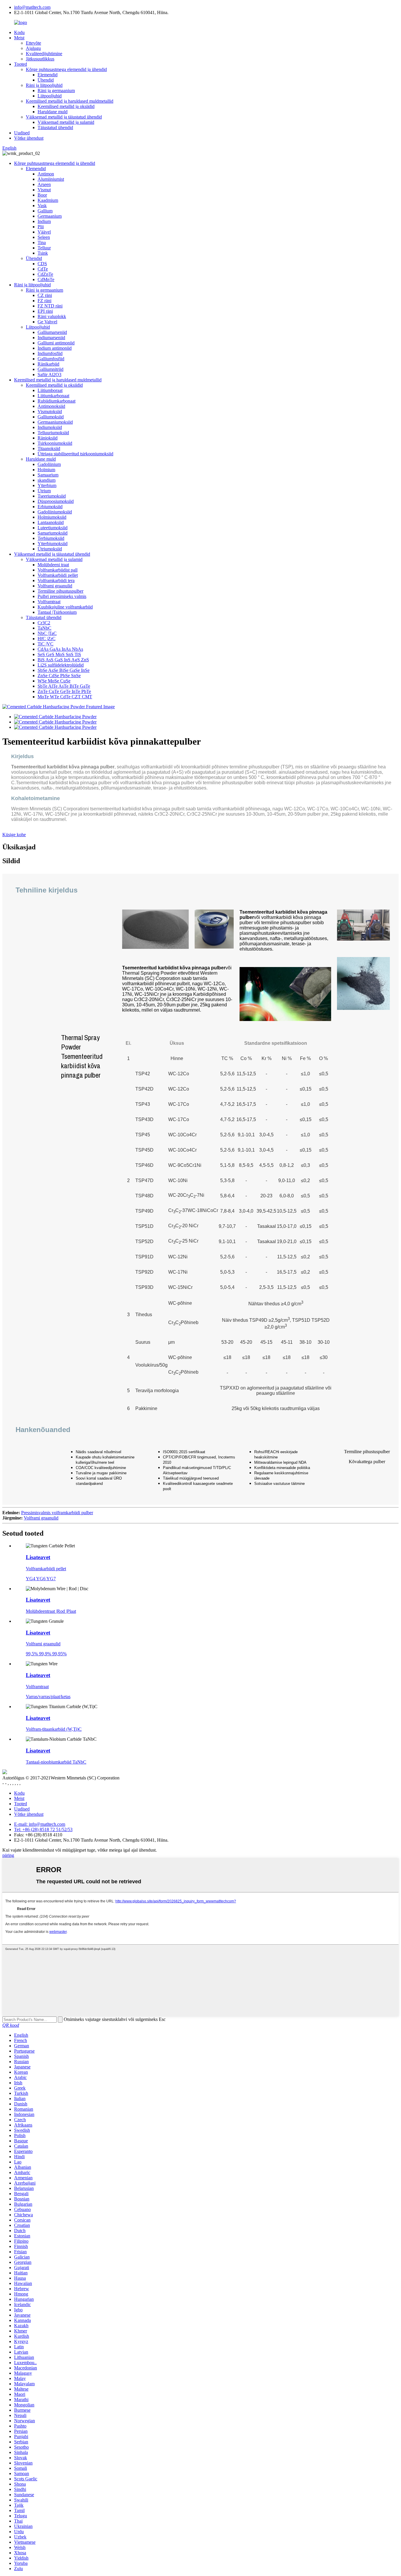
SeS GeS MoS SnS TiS (59, 654)
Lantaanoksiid (51, 522)
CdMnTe (46, 279)
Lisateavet (38, 1557)
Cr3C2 (44, 623)
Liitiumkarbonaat (53, 396)
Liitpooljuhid (50, 96)
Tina (42, 242)
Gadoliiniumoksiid (55, 512)
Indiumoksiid (50, 427)
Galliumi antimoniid (56, 343)
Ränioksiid (48, 438)
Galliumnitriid (50, 369)
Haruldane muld (53, 112)
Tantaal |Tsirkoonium (57, 612)
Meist (19, 38)
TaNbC (44, 628)
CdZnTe (45, 274)
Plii (41, 227)
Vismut (44, 190)
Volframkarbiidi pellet (58, 575)
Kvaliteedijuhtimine (44, 54)
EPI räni (45, 311)
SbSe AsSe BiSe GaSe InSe (64, 670)
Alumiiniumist (51, 179)
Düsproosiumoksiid (56, 501)
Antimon (46, 174)
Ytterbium (47, 485)
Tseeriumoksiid (52, 496)
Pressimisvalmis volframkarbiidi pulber (57, 1513)
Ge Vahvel (47, 322)
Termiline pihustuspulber (60, 591)
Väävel (44, 232)
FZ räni (44, 301)
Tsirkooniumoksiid (55, 443)
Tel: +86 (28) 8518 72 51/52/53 (43, 1829)
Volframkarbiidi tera (56, 580)
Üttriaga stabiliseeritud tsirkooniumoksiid (75, 454)
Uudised (22, 133)
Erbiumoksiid (50, 507)
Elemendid (48, 75)
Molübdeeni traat (53, 565)
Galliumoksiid (51, 417)
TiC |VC (46, 644)
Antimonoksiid (51, 406)
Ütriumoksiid (50, 549)
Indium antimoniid (55, 348)
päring (8, 1855)
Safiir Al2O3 (49, 375)
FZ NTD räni (50, 306)
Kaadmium (48, 200)
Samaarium (48, 475)
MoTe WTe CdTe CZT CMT (65, 697)
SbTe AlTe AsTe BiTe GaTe (64, 686)
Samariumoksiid (53, 533)
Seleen (44, 237)
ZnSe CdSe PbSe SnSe (59, 676)
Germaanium (50, 216)
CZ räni (45, 295)
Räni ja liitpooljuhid (44, 85)
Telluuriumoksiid (53, 433)
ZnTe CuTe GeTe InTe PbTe (64, 691)
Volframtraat (49, 602)
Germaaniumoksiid (55, 422)
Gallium (45, 211)
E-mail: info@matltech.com (40, 1824)
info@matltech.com (32, 7)
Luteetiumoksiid (53, 528)
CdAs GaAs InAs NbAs (60, 649)
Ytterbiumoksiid (53, 544)
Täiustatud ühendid (55, 127)
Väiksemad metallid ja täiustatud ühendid (64, 117)
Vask (42, 206)
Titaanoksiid (49, 448)
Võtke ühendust (29, 138)
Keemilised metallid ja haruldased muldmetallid (70, 101)
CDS (42, 264)
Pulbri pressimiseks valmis (62, 596)
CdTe (43, 269)
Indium (44, 221)
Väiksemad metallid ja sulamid (66, 122)
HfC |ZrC (47, 639)
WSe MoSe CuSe (54, 681)
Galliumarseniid (52, 332)
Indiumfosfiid (50, 353)
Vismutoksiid (50, 411)
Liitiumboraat (50, 390)
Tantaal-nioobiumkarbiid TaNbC (56, 1762)
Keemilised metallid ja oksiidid (66, 106)
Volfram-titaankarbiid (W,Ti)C (54, 1729)
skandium (47, 480)
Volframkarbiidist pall (58, 570)
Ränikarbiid (48, 364)
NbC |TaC (47, 633)
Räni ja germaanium (56, 91)
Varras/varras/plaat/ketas (48, 1697)
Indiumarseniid (51, 338)
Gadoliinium (49, 464)
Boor (42, 195)
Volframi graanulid (55, 586)
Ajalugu (33, 48)
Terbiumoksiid (51, 538)
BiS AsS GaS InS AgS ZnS (63, 660)
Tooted (21, 64)
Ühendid (46, 80)
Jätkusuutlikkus (40, 59)
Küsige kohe (14, 835)
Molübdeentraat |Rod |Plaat (51, 1611)
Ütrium (44, 491)
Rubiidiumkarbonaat (57, 401)
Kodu (19, 32)
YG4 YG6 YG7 (41, 1579)
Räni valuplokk (52, 316)
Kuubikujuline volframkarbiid (65, 607)
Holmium (46, 470)
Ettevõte (33, 43)
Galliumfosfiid (51, 359)
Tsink (43, 253)
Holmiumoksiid (52, 517)
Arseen (44, 184)
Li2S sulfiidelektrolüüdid (61, 665)
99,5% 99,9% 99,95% (46, 1654)
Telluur (44, 248)
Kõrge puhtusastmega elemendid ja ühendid (66, 69)
